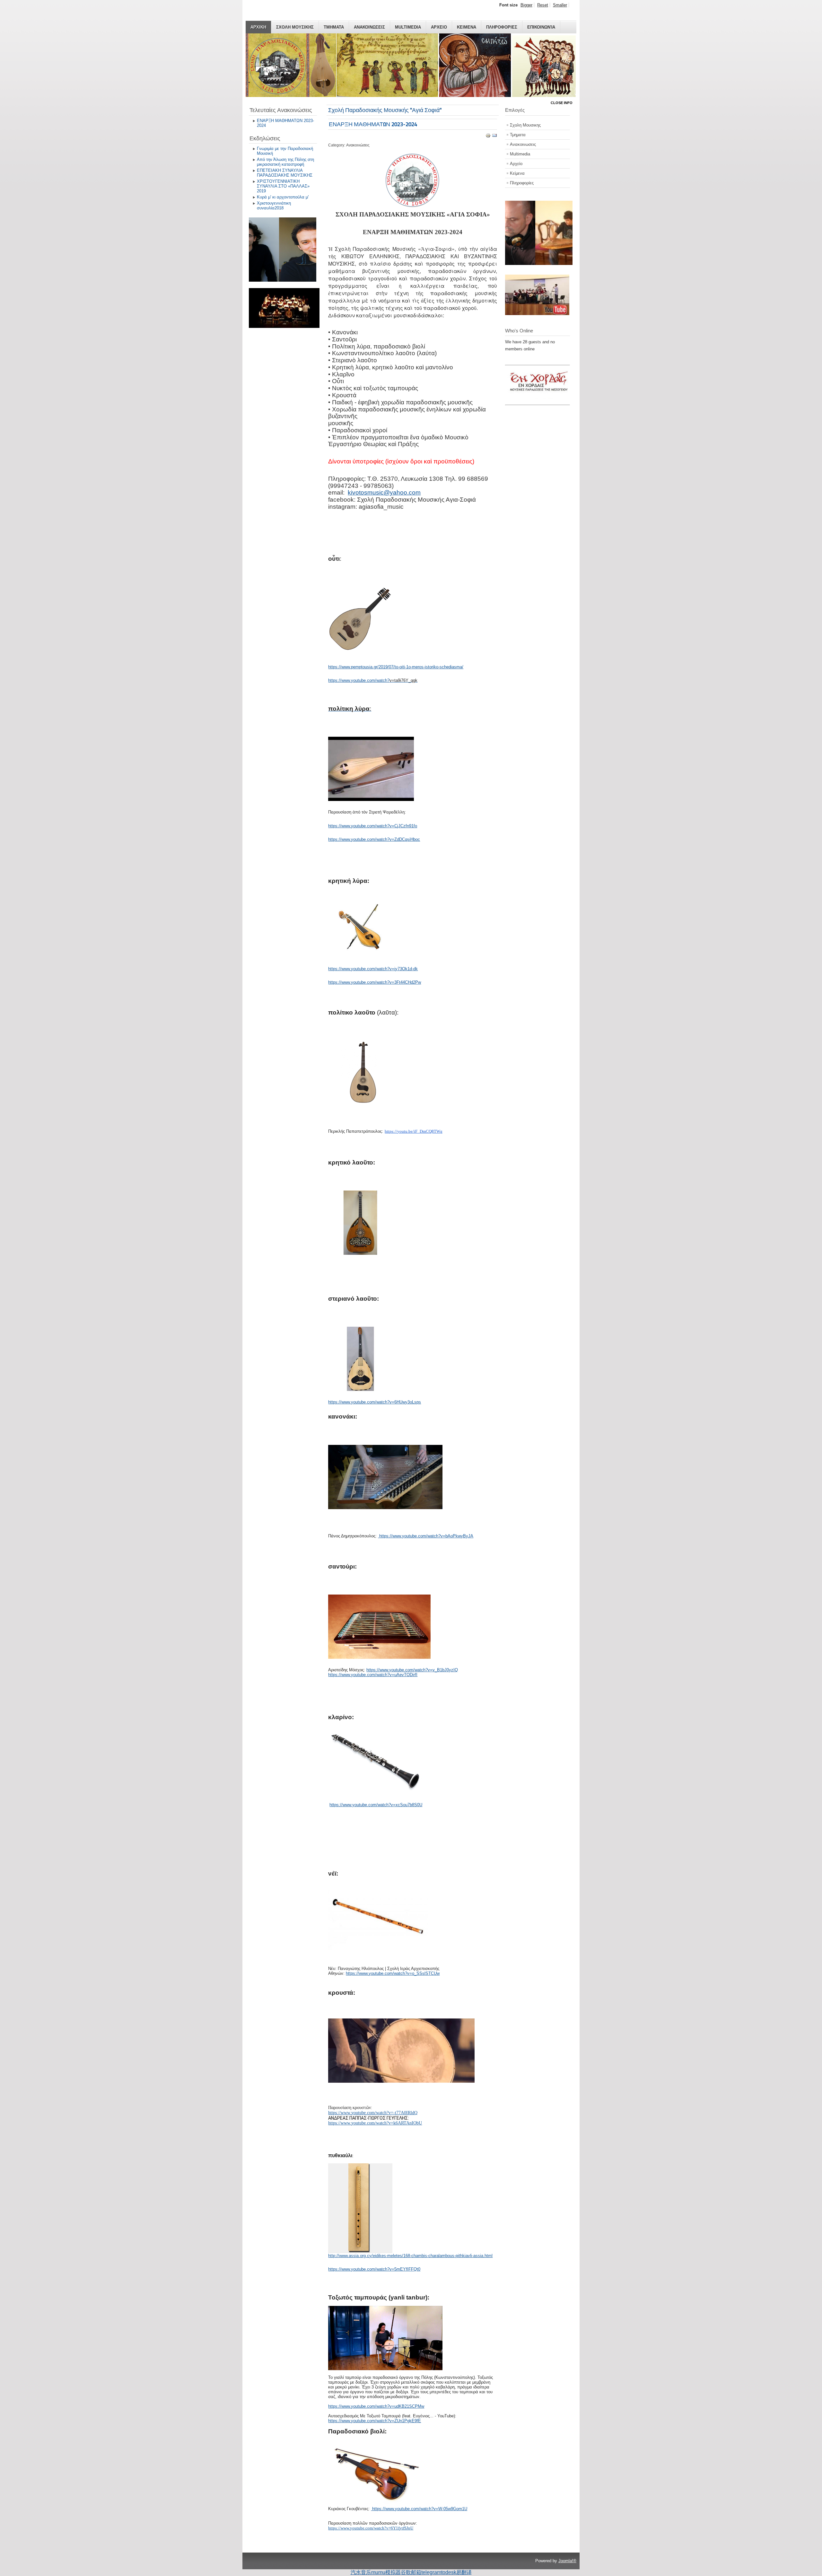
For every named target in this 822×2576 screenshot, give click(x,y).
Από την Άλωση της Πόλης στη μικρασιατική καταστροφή (285, 162)
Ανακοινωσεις (369, 27)
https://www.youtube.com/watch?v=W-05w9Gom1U (420, 2509)
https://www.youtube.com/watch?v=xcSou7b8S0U (376, 1805)
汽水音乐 (361, 2572)
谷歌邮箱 (411, 2572)
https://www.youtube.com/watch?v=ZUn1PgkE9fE (375, 2421)
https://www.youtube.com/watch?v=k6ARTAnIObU (375, 2123)
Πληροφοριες (502, 27)
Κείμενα (517, 173)
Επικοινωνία (541, 27)
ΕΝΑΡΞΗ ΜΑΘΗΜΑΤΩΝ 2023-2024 (285, 123)
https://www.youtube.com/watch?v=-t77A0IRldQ (373, 2113)
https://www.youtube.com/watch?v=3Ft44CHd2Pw (375, 982)
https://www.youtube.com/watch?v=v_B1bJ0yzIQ (412, 1670)
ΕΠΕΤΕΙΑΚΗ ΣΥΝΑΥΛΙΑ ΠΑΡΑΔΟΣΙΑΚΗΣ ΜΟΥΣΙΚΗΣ (285, 173)
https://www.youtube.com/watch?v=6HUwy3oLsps (375, 1402)
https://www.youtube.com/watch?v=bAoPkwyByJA (426, 1536)
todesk (449, 2572)
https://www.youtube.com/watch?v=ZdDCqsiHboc (374, 839)
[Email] (494, 137)
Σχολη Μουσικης (295, 27)
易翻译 (464, 2572)
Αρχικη (258, 27)
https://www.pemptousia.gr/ (353, 667)
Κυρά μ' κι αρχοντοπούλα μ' (283, 197)
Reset (543, 5)
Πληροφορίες (522, 183)
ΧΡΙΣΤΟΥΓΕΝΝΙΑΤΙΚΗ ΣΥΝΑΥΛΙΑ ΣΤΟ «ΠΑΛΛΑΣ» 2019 (283, 186)
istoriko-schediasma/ (444, 667)
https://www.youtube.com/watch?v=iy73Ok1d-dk (373, 969)
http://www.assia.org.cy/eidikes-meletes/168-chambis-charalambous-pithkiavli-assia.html (410, 2256)
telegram (431, 2572)
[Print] (488, 137)
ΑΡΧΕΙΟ (439, 27)
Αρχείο (516, 164)
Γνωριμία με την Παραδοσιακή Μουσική (285, 151)
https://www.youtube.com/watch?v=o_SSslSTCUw (393, 1973)
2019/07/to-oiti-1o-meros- (402, 667)
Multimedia (408, 27)
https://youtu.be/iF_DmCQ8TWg (414, 1131)
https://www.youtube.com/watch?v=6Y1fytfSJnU (371, 2528)
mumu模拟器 (386, 2572)
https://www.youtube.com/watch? (359, 680)
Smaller (560, 5)
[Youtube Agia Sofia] (537, 314)
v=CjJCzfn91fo (403, 826)
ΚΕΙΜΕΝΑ (467, 27)
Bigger (526, 5)
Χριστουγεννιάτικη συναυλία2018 (274, 206)
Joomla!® (567, 2561)
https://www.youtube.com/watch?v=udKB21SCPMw (376, 2406)
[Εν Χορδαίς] (540, 401)
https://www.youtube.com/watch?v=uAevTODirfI (373, 1675)
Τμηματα (334, 27)
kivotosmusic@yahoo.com (384, 492)
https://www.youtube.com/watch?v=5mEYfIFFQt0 (374, 2269)
